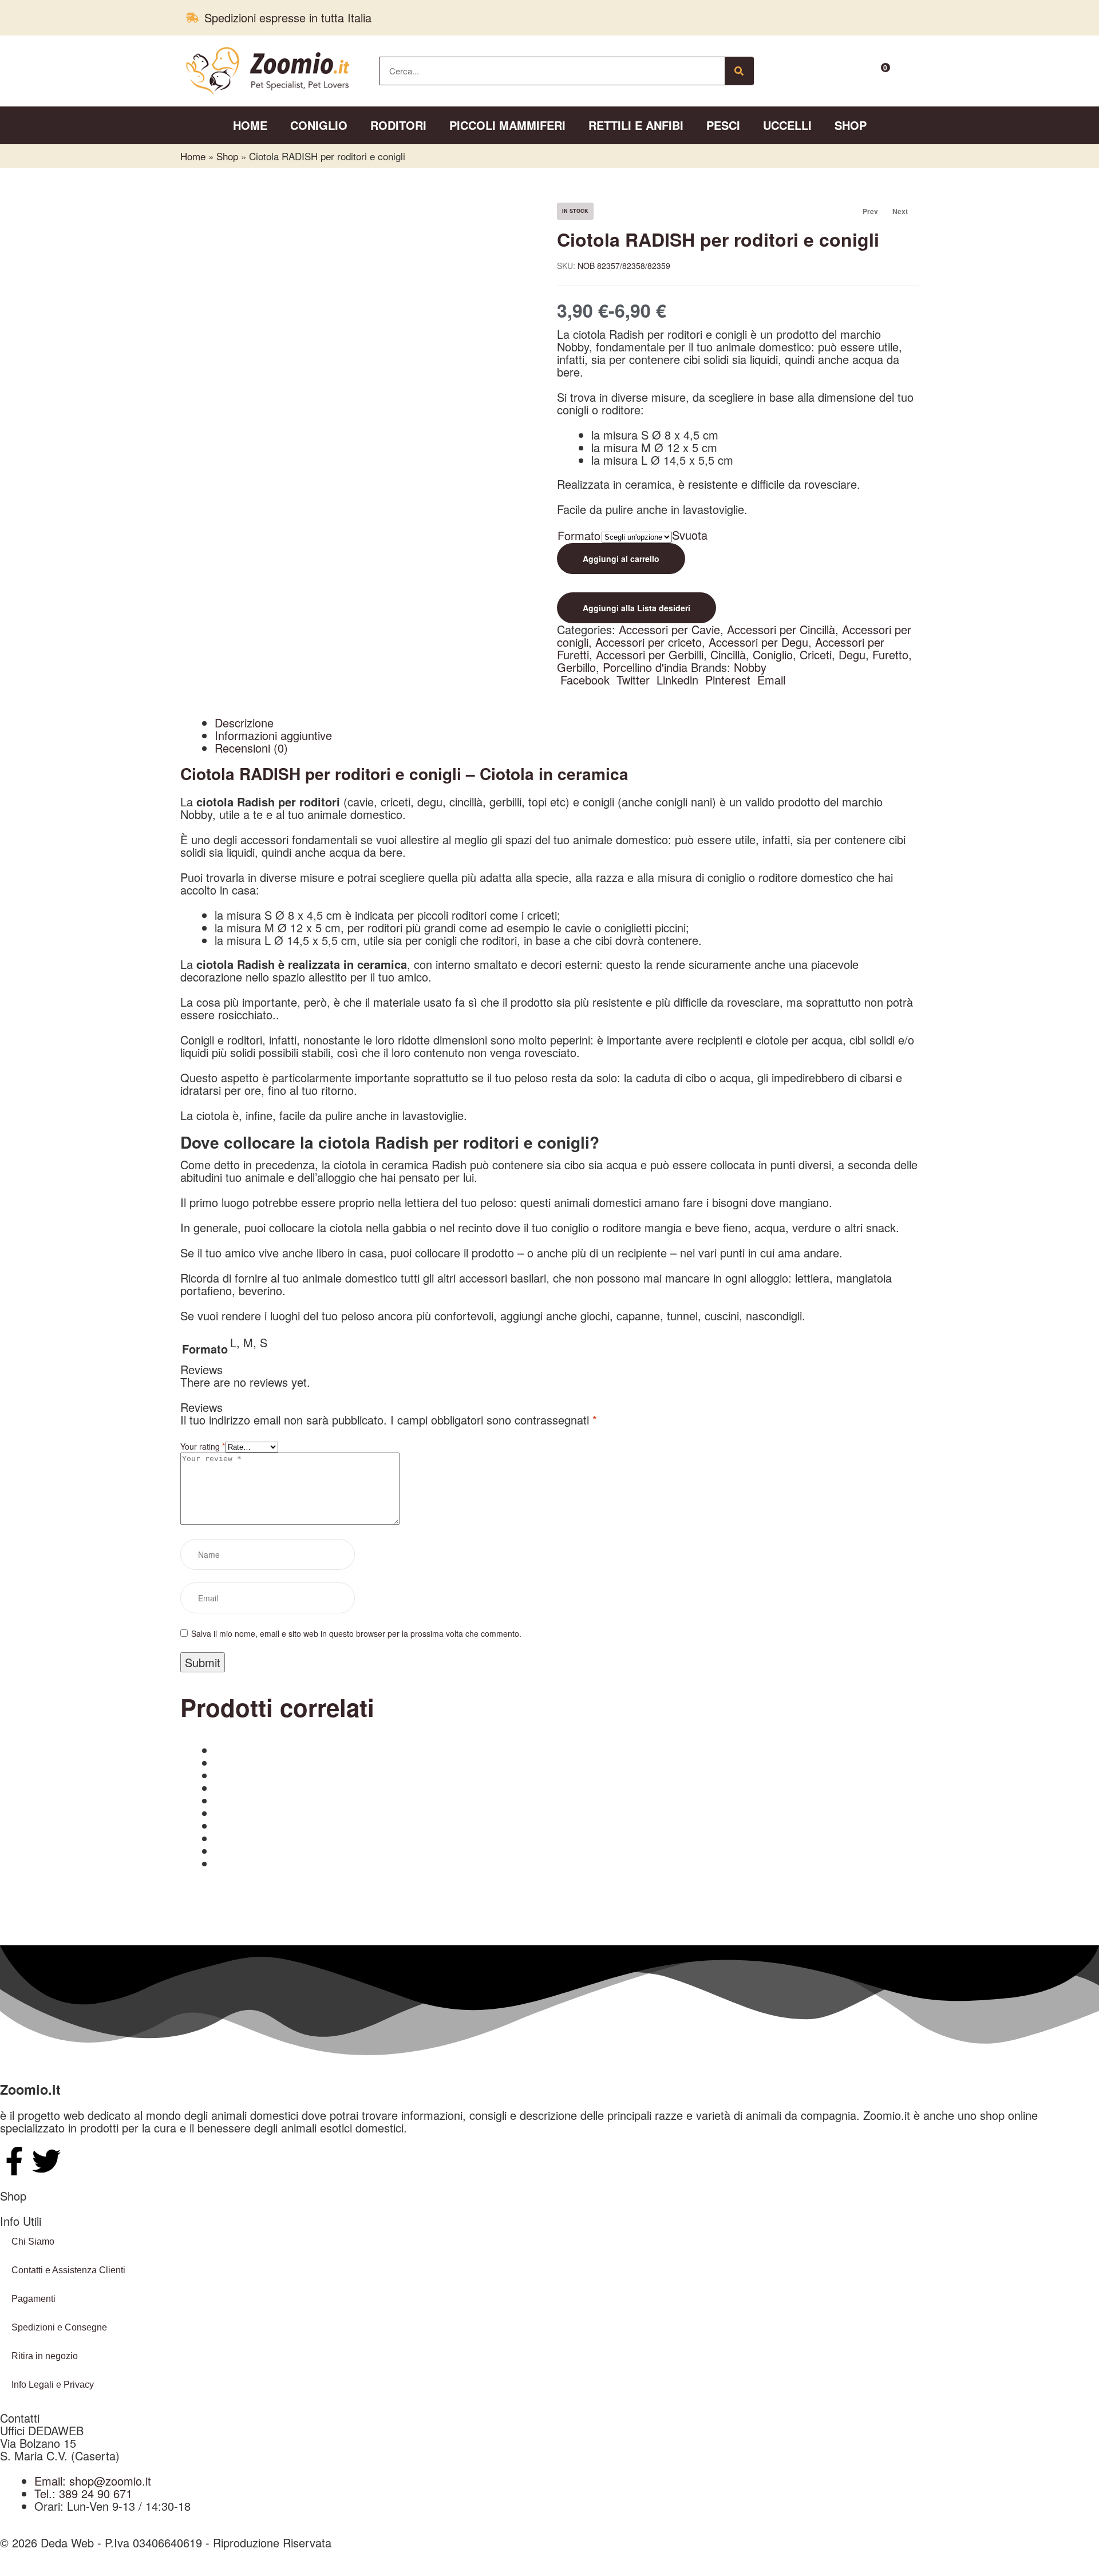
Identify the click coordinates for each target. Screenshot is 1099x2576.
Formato (579, 535)
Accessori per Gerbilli (650, 654)
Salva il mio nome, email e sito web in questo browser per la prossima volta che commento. (356, 1633)
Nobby (750, 667)
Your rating (203, 1446)
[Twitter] (46, 2161)
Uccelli (787, 125)
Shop (851, 125)
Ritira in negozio (45, 2356)
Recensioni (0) (251, 748)
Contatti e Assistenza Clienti (68, 2270)
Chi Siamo (33, 2241)
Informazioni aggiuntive (273, 735)
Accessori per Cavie (669, 629)
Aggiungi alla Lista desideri (637, 608)
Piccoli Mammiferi (507, 125)
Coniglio (319, 125)
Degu (852, 654)
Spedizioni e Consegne (59, 2327)
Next (900, 211)
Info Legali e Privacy (53, 2385)
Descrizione (244, 723)
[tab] (567, 723)
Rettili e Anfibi (636, 125)
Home (250, 125)
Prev (865, 211)
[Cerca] (739, 71)
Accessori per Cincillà (781, 629)
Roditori (398, 125)
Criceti (816, 654)
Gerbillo (576, 667)
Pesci (723, 125)
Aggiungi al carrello (621, 559)
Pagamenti (33, 2299)
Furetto (890, 654)
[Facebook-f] (14, 2161)
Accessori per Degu (758, 642)
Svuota (690, 535)
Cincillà (728, 654)
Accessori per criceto (649, 642)
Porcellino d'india (645, 667)
